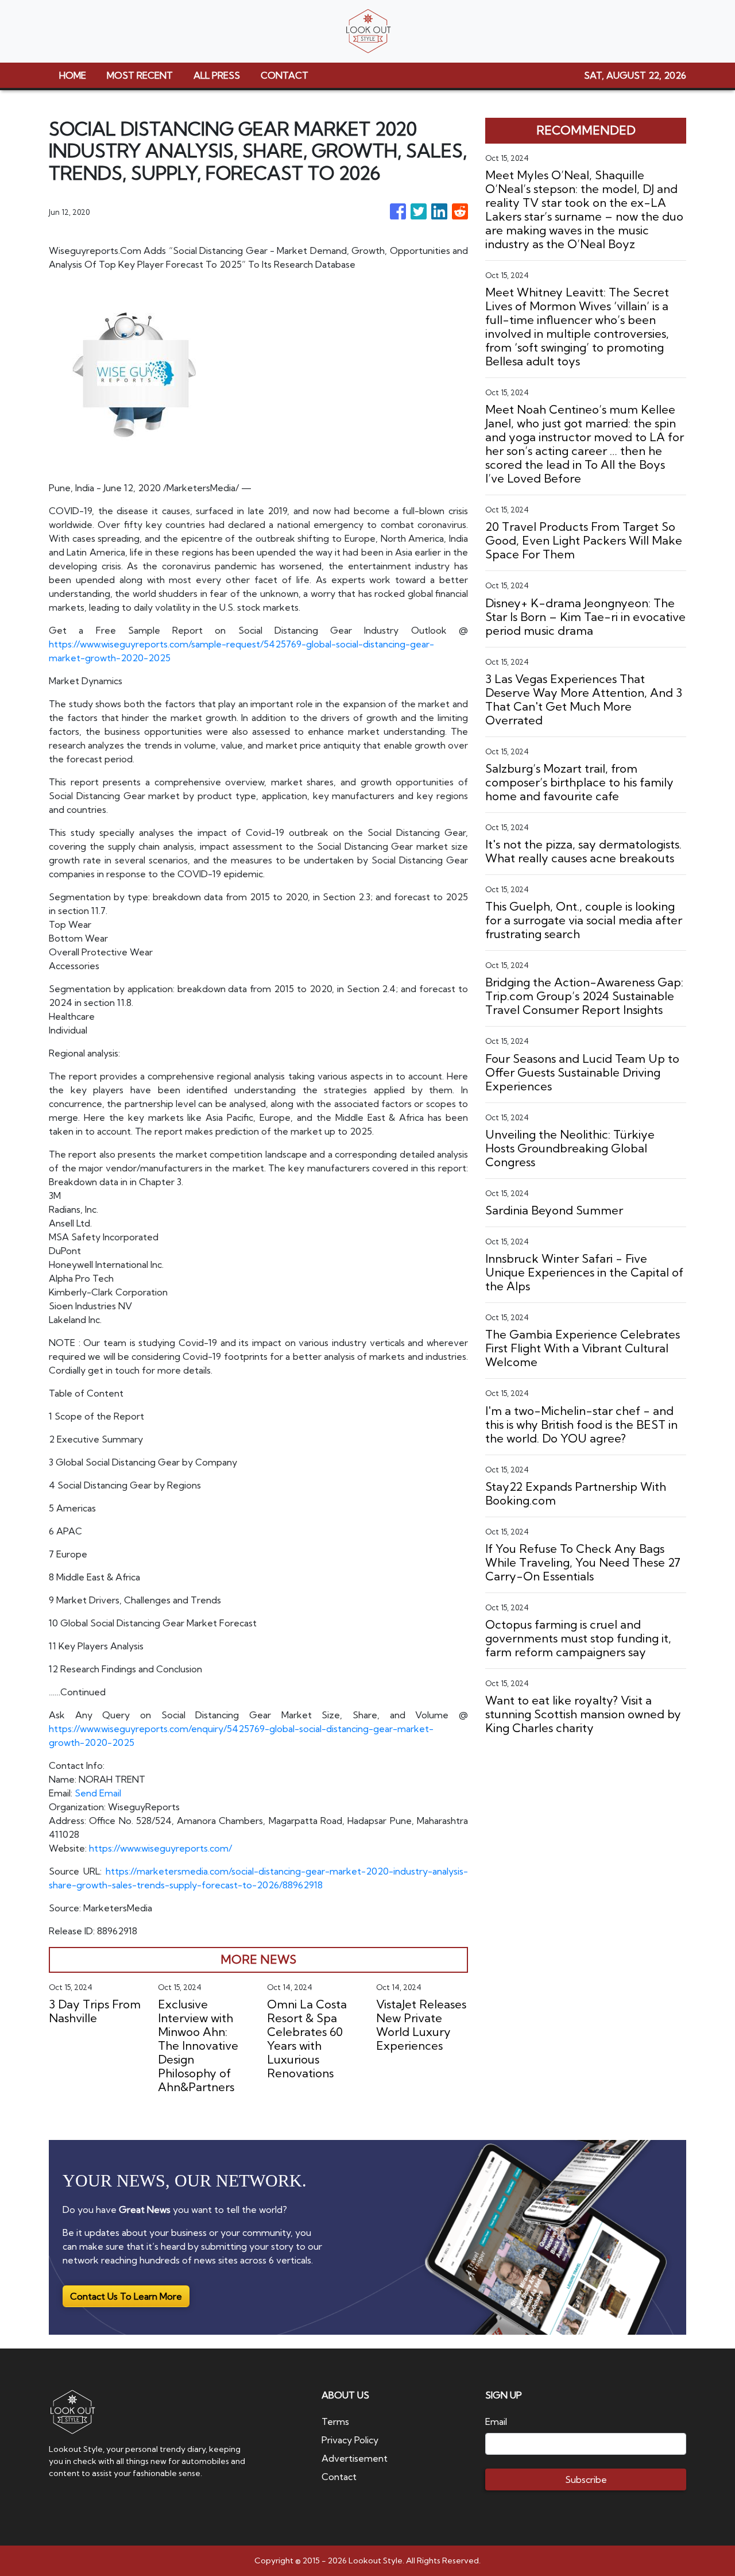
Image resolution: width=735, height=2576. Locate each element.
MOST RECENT (140, 75)
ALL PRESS (217, 75)
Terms (335, 2421)
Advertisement (355, 2458)
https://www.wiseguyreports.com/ (160, 1848)
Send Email (98, 1793)
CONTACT (285, 75)
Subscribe (586, 2479)
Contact (339, 2477)
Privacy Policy (350, 2440)
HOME (73, 75)
